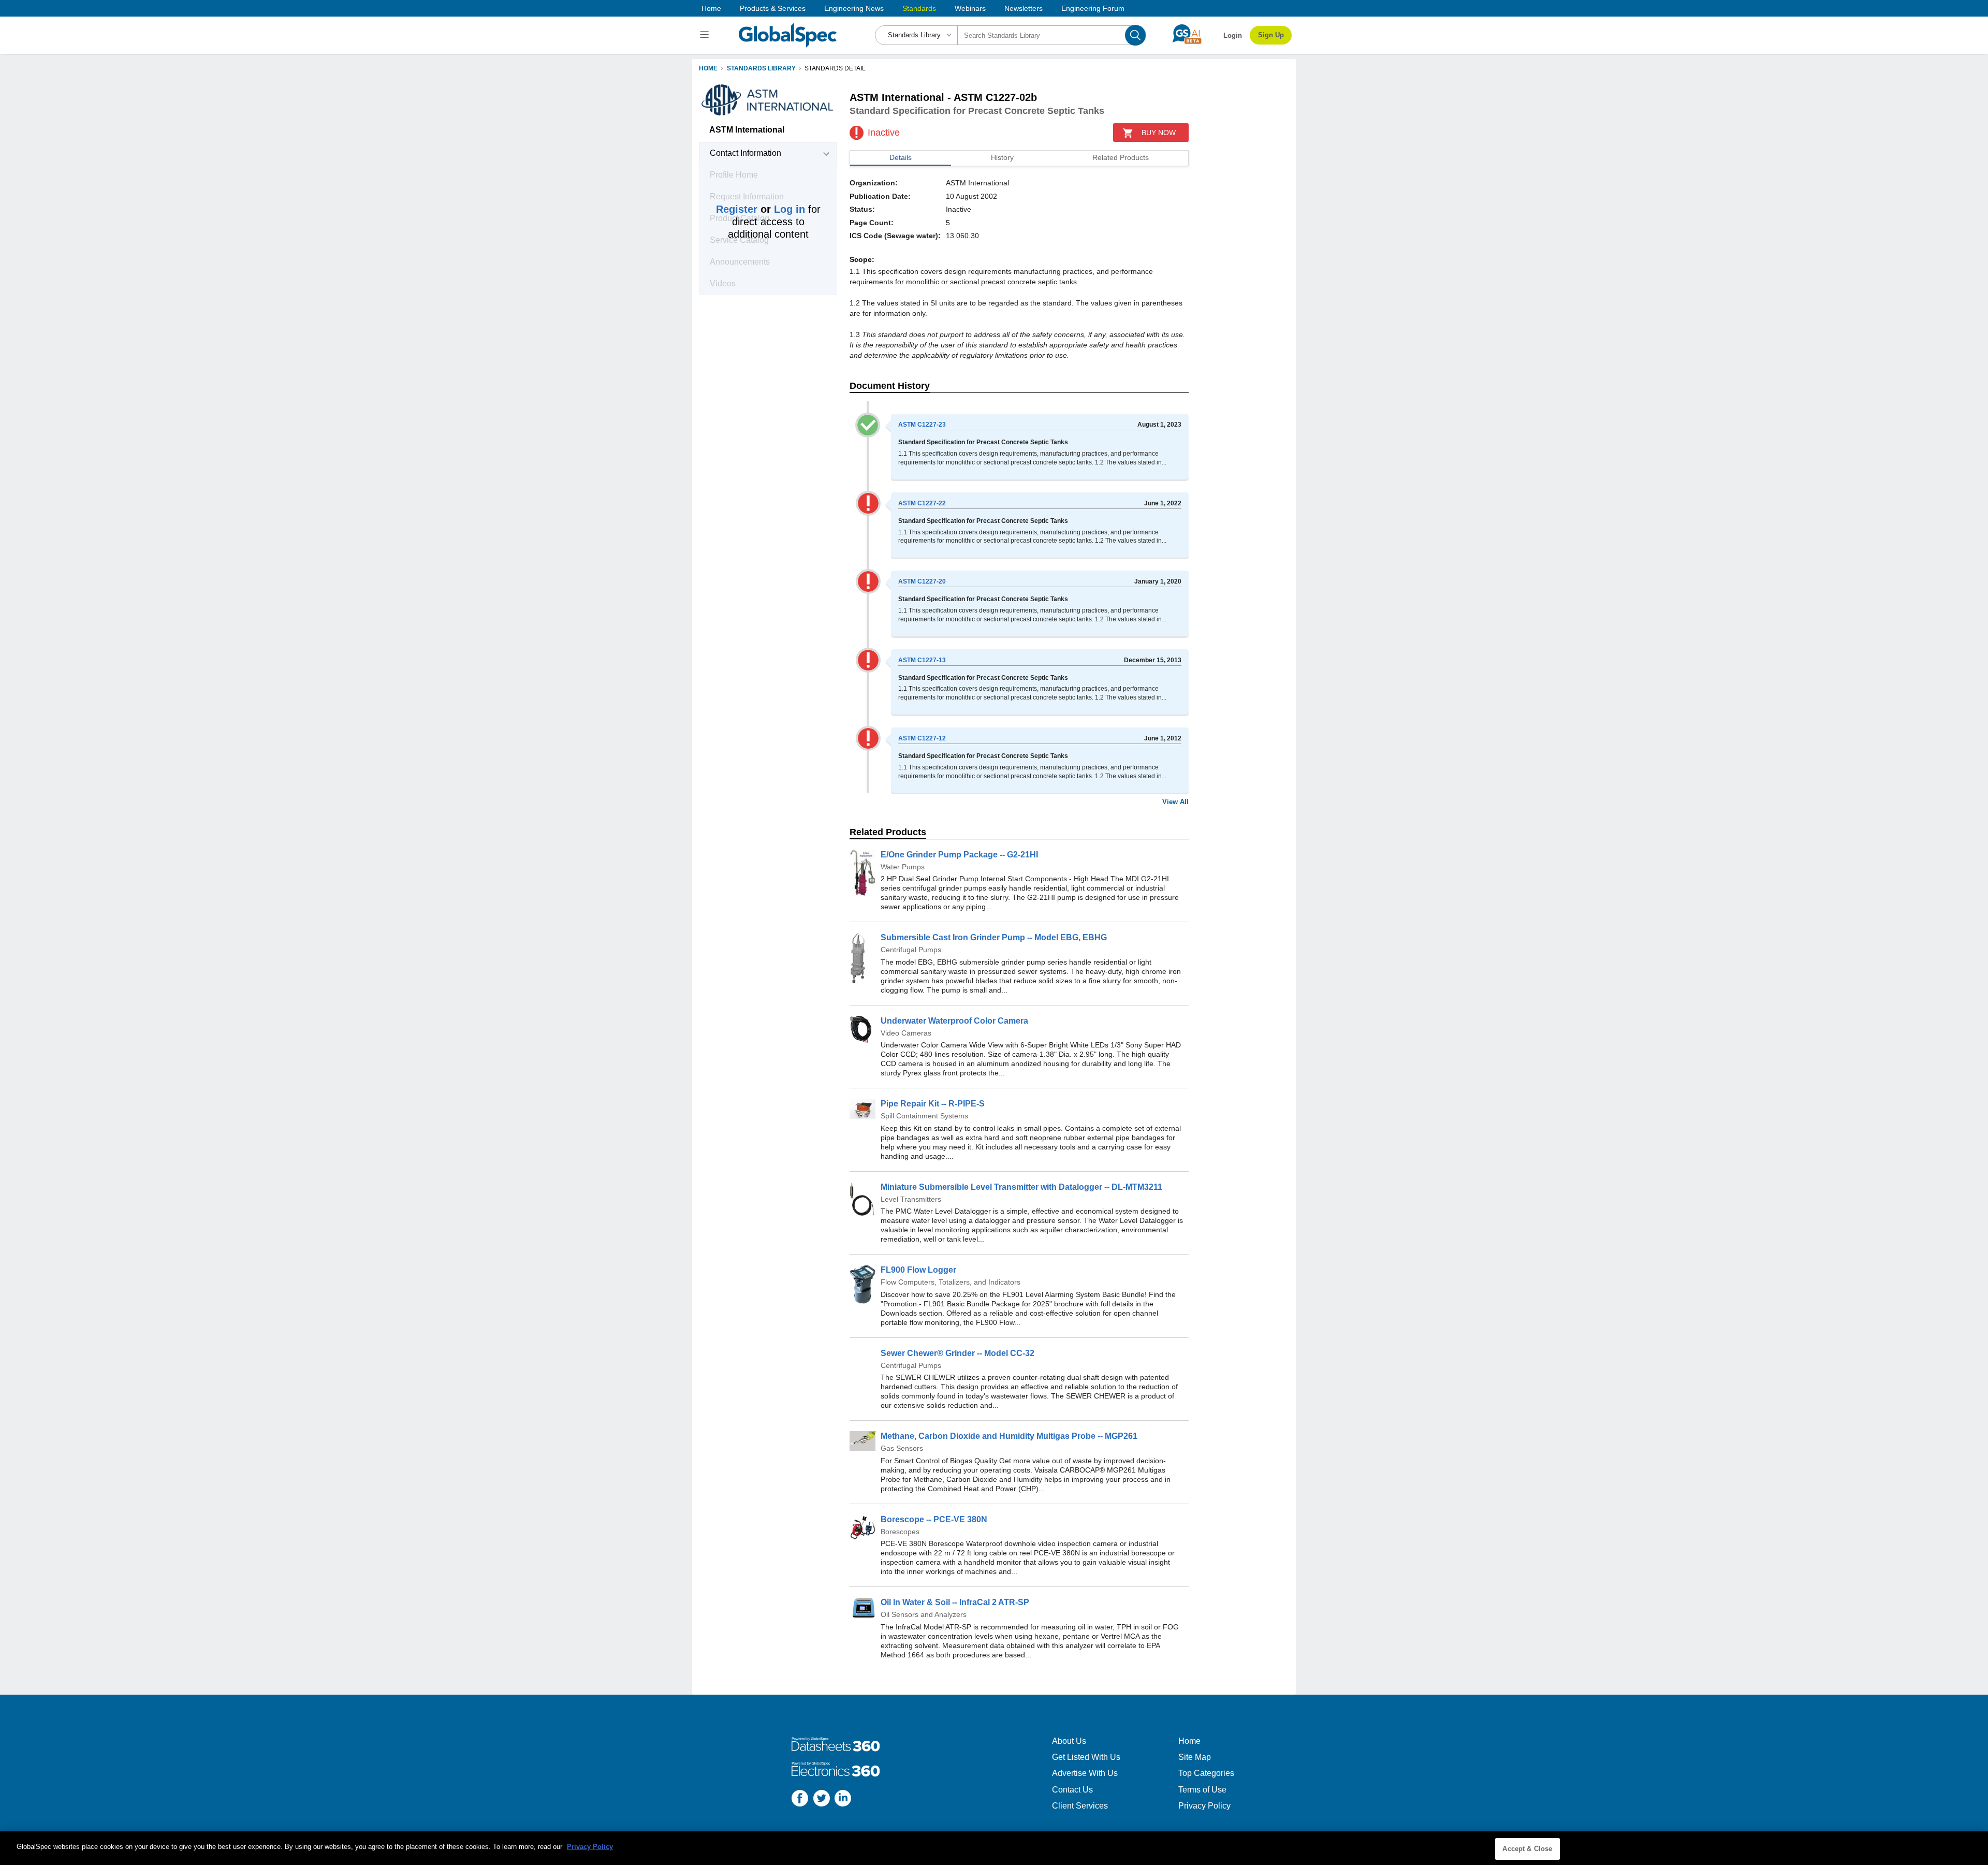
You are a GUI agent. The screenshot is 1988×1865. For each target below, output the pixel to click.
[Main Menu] (706, 35)
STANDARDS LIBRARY (761, 68)
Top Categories (1206, 1773)
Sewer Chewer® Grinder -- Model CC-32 (958, 1353)
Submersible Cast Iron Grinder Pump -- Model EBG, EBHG (994, 937)
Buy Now (1159, 133)
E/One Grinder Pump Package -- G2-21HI (959, 855)
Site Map (1195, 1757)
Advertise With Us (1085, 1773)
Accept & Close (1527, 1849)
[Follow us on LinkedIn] (843, 1800)
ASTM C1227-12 (922, 738)
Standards (919, 8)
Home (711, 8)
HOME (708, 68)
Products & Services (773, 8)
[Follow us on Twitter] (822, 1800)
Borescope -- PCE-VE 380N (934, 1519)
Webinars (970, 8)
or (761, 209)
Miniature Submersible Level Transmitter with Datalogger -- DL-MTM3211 (1021, 1187)
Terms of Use (1202, 1790)
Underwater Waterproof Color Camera (954, 1021)
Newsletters (1024, 8)
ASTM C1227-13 (922, 660)
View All (1175, 802)
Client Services (1080, 1806)
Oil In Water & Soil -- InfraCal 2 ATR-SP (955, 1602)
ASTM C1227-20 (922, 581)
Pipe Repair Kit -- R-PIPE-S (933, 1104)
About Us (1069, 1741)
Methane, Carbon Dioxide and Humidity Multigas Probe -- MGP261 (1009, 1436)
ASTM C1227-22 (922, 503)
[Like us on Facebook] (800, 1800)
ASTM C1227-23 (922, 425)
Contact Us (1072, 1790)
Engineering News (854, 8)
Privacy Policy (1204, 1806)
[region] (994, 1848)
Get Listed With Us (1086, 1757)
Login (1233, 35)
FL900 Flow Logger (918, 1270)
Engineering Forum (1093, 8)
